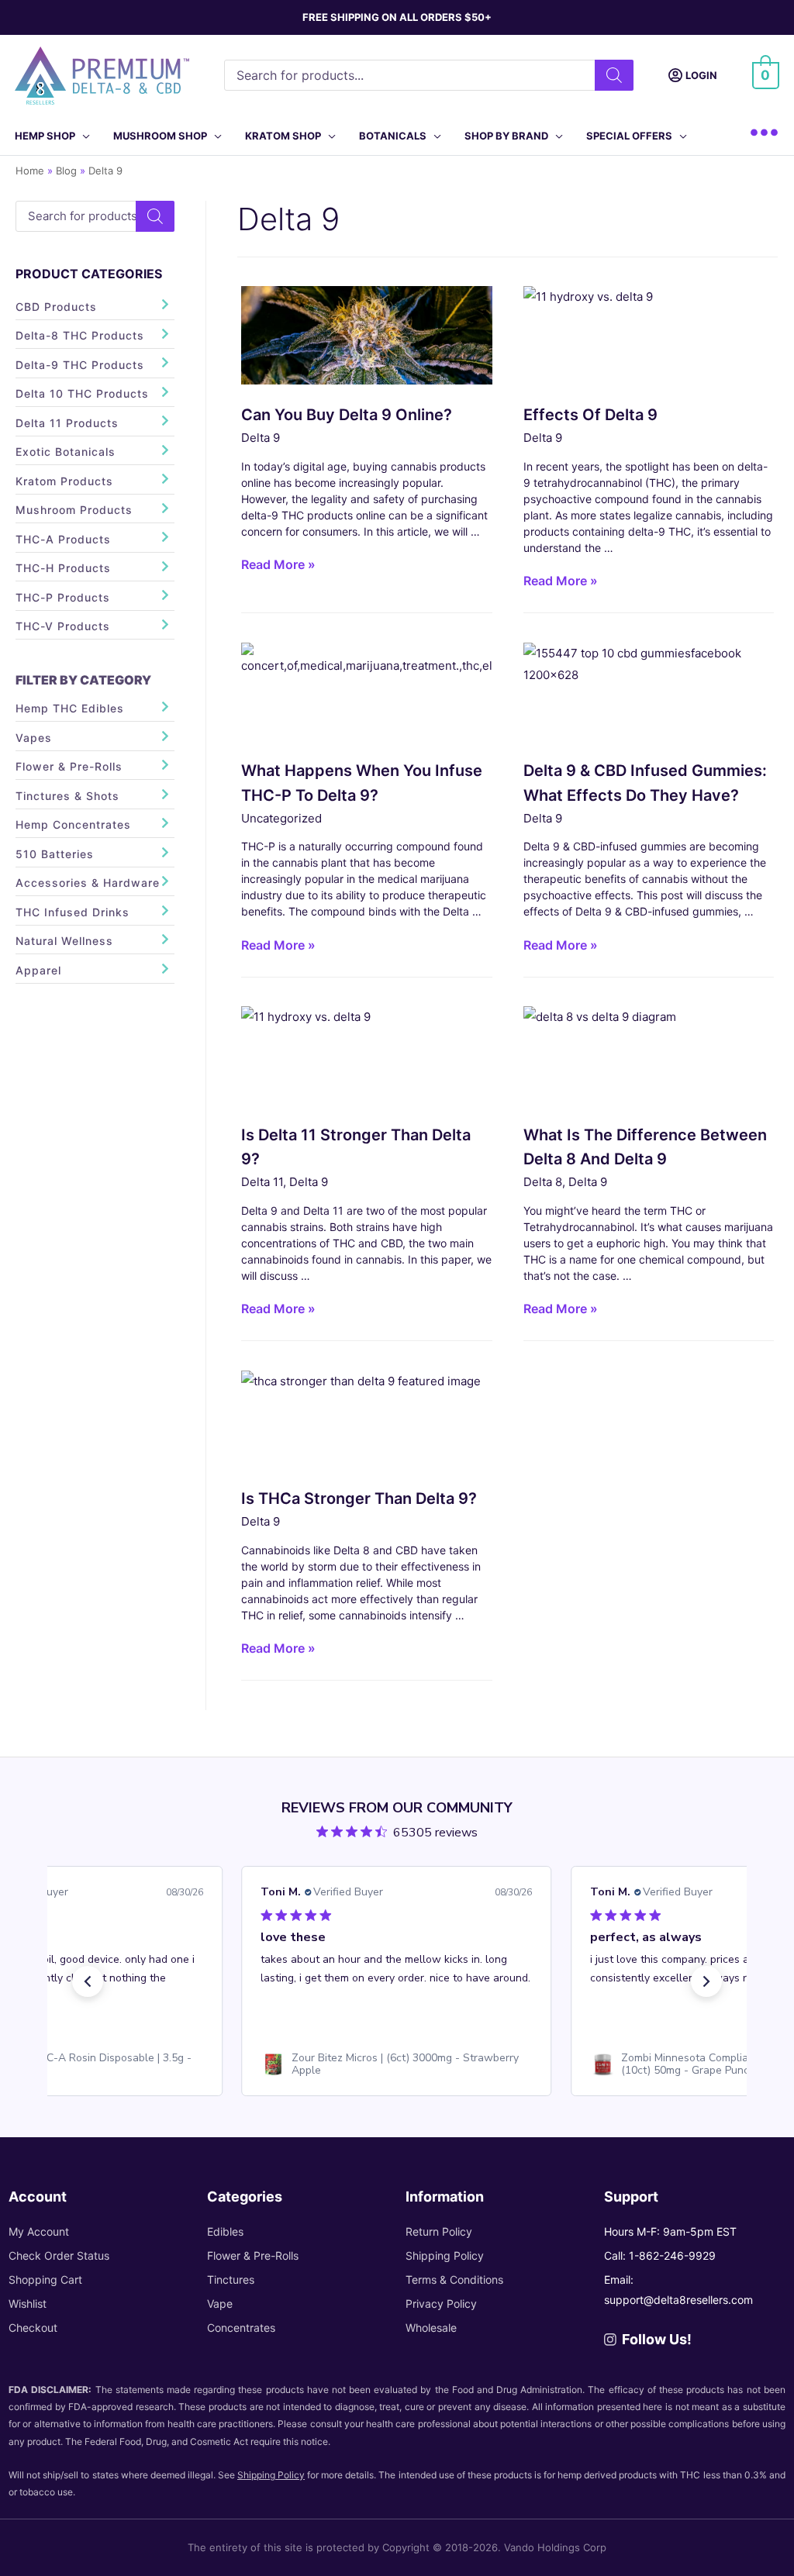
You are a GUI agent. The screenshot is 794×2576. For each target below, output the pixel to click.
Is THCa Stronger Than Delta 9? (359, 1498)
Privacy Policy (441, 2304)
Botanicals (393, 136)
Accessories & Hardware (88, 883)
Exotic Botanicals (66, 452)
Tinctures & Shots (67, 796)
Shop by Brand (506, 136)
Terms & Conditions (454, 2279)
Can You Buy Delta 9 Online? (347, 415)
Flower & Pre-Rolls (69, 766)
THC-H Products (63, 568)
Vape (220, 2304)
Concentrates (241, 2328)
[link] (397, 2064)
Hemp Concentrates (73, 824)
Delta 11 (262, 1182)
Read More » (278, 567)
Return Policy (439, 2231)
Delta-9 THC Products (80, 365)
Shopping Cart (45, 2279)
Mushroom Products (74, 510)
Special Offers (629, 136)
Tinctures (231, 2279)
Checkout (33, 2328)
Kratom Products (64, 481)
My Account (39, 2231)
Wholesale (431, 2328)
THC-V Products (63, 626)
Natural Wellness (64, 941)
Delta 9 (261, 438)
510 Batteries (55, 854)
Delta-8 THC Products (80, 335)
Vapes (34, 738)
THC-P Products (63, 597)
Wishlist (28, 2304)
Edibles (225, 2231)
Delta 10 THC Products (82, 393)
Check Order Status (59, 2255)
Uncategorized (281, 818)
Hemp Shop (45, 136)
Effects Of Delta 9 (590, 415)
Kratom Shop (283, 136)
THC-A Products (63, 539)
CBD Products (56, 307)
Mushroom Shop (160, 136)
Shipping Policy (445, 2255)
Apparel (38, 970)
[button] (88, 1981)
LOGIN (701, 75)
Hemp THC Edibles (70, 708)
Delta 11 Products (67, 423)
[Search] (614, 75)
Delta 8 (543, 1182)
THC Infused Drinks (72, 912)
